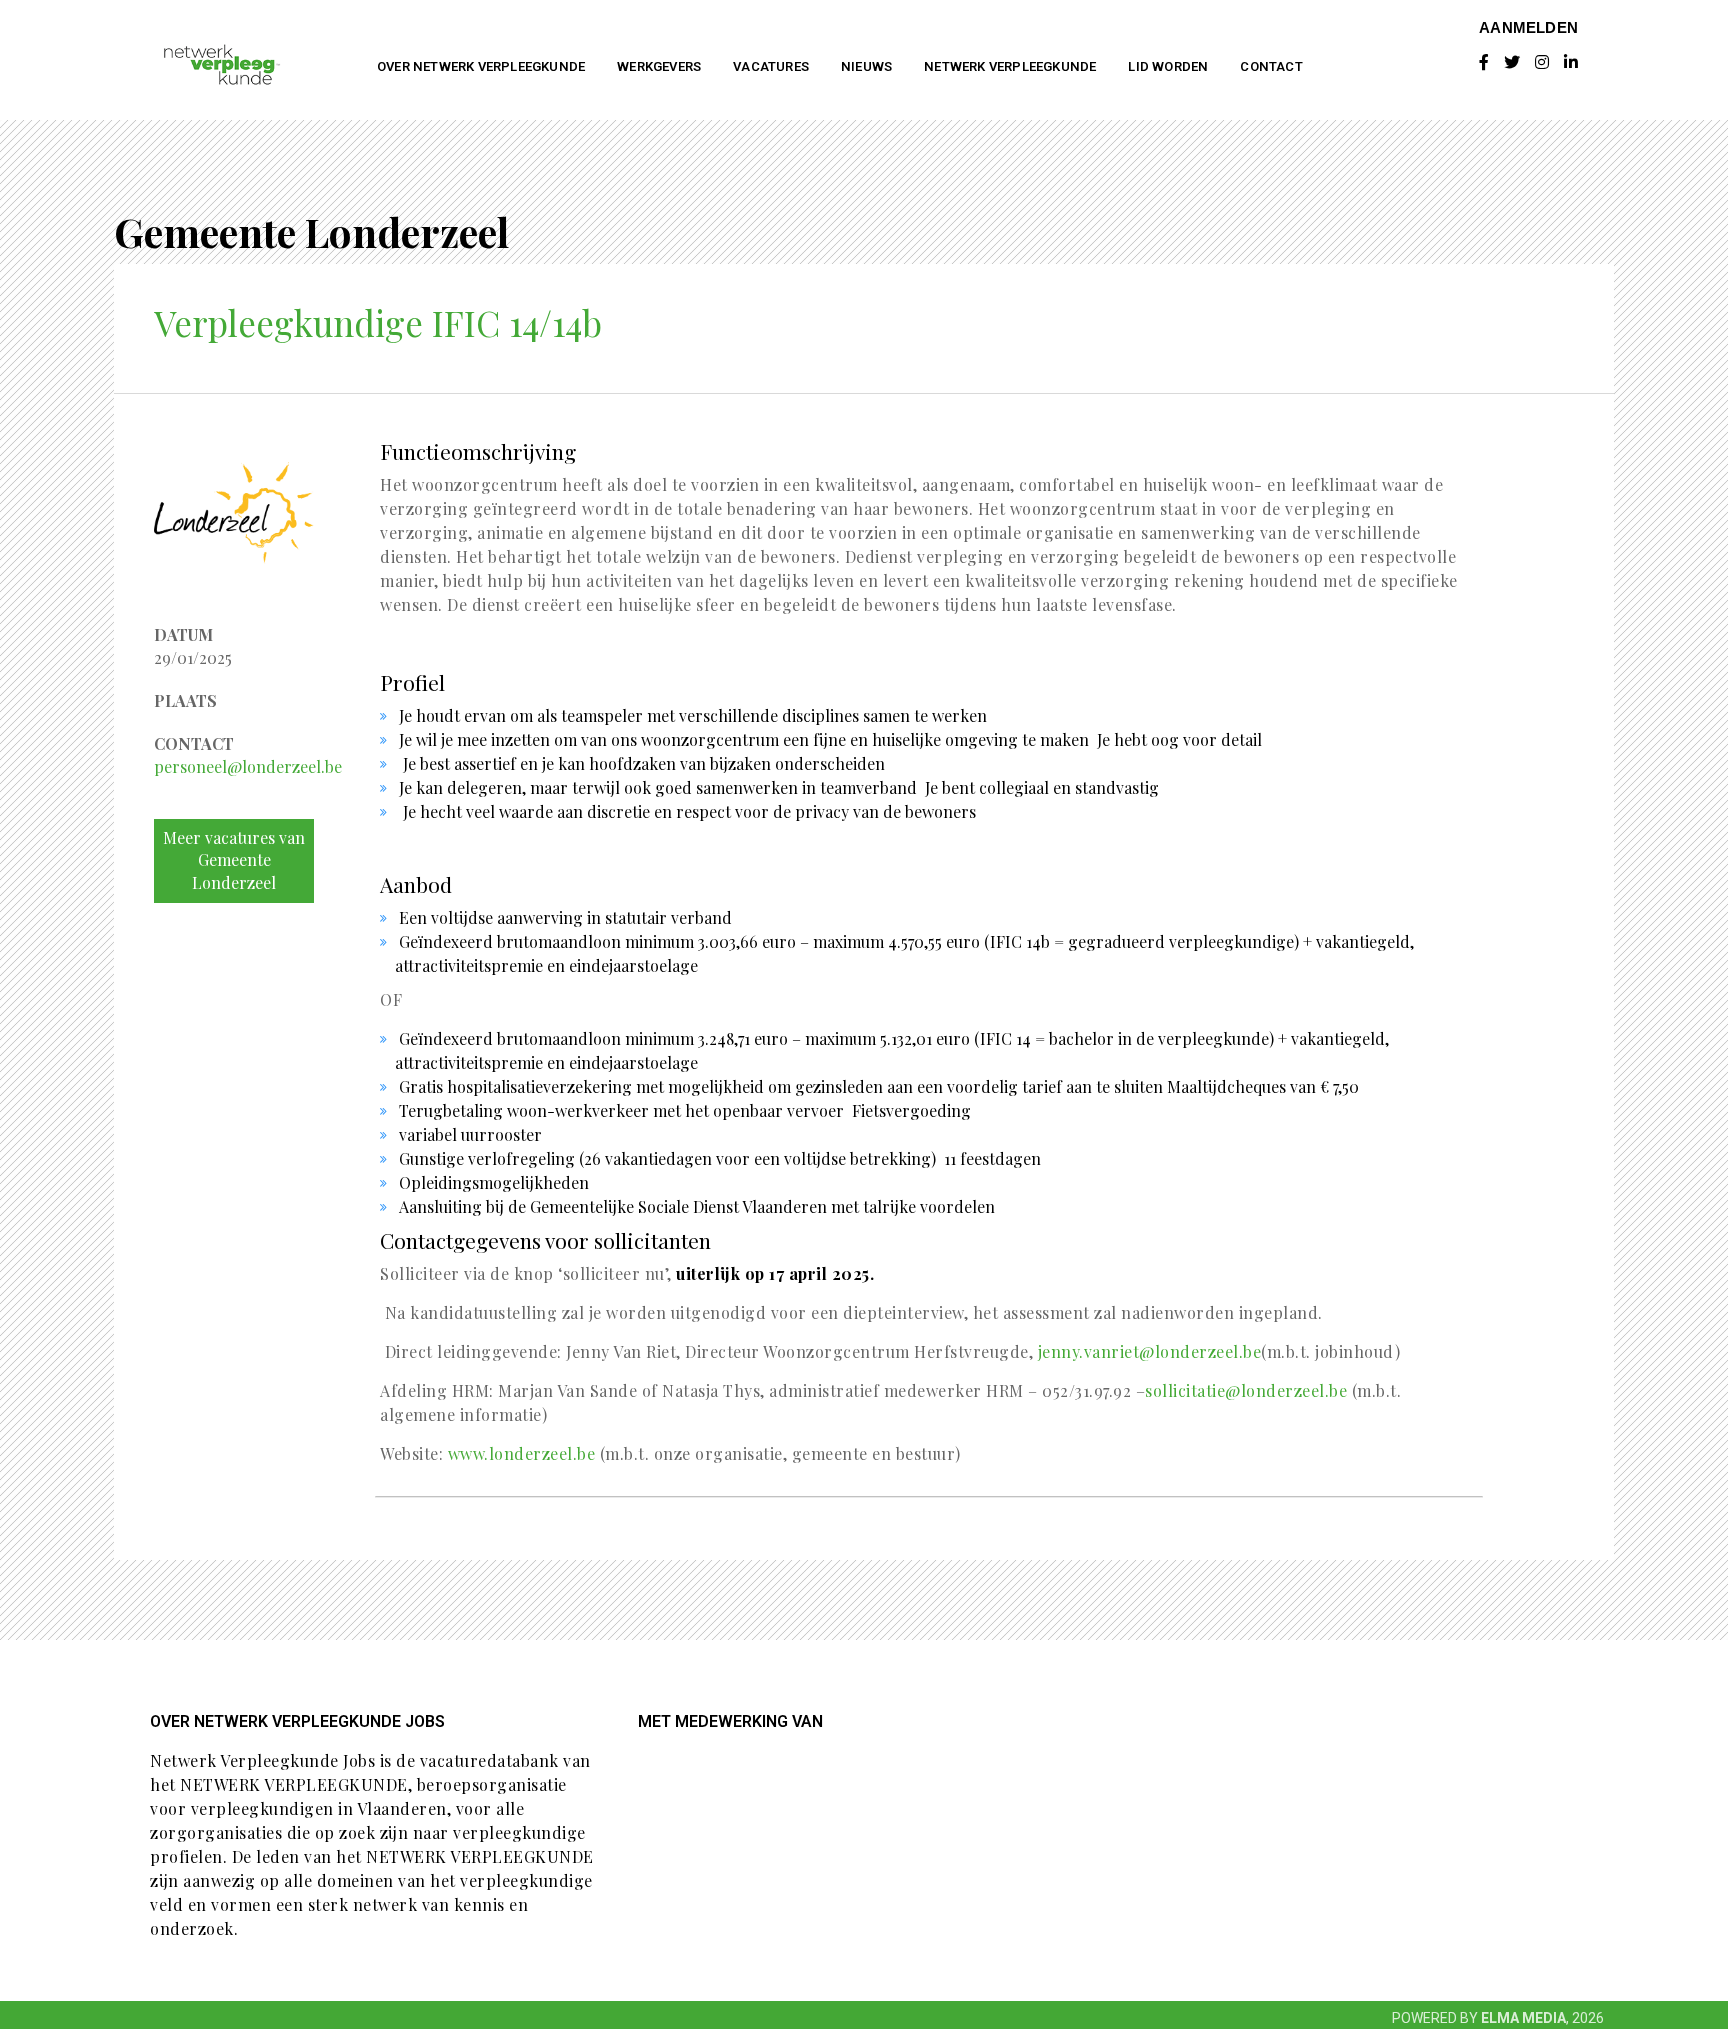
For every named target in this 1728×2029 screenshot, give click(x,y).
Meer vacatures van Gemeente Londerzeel (234, 860)
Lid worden (1168, 66)
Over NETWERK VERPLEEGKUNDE (481, 66)
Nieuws (866, 66)
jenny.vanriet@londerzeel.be (1150, 1351)
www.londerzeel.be (524, 1453)
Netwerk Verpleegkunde (1010, 66)
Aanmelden (1528, 27)
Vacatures (771, 66)
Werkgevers (659, 66)
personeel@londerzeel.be (248, 766)
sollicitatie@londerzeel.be (1248, 1390)
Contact (1271, 66)
